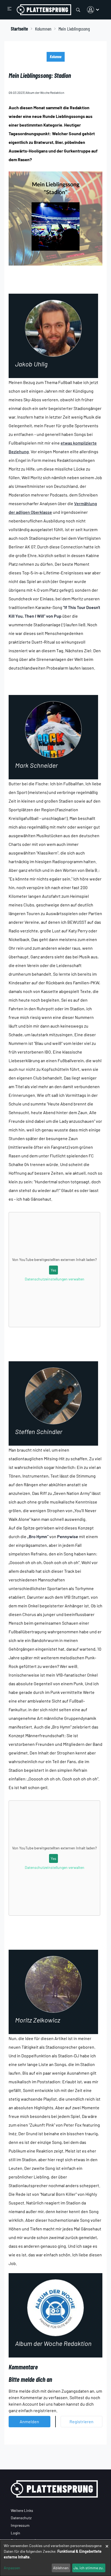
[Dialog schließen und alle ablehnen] (107, 2543)
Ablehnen (61, 2568)
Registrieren (81, 2421)
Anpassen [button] (12, 2568)
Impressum (20, 2525)
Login (15, 2533)
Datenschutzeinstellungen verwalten (55, 1279)
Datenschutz (21, 2518)
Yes (53, 1270)
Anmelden (29, 2421)
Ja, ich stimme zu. (89, 2568)
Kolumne (56, 57)
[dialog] (55, 2558)
